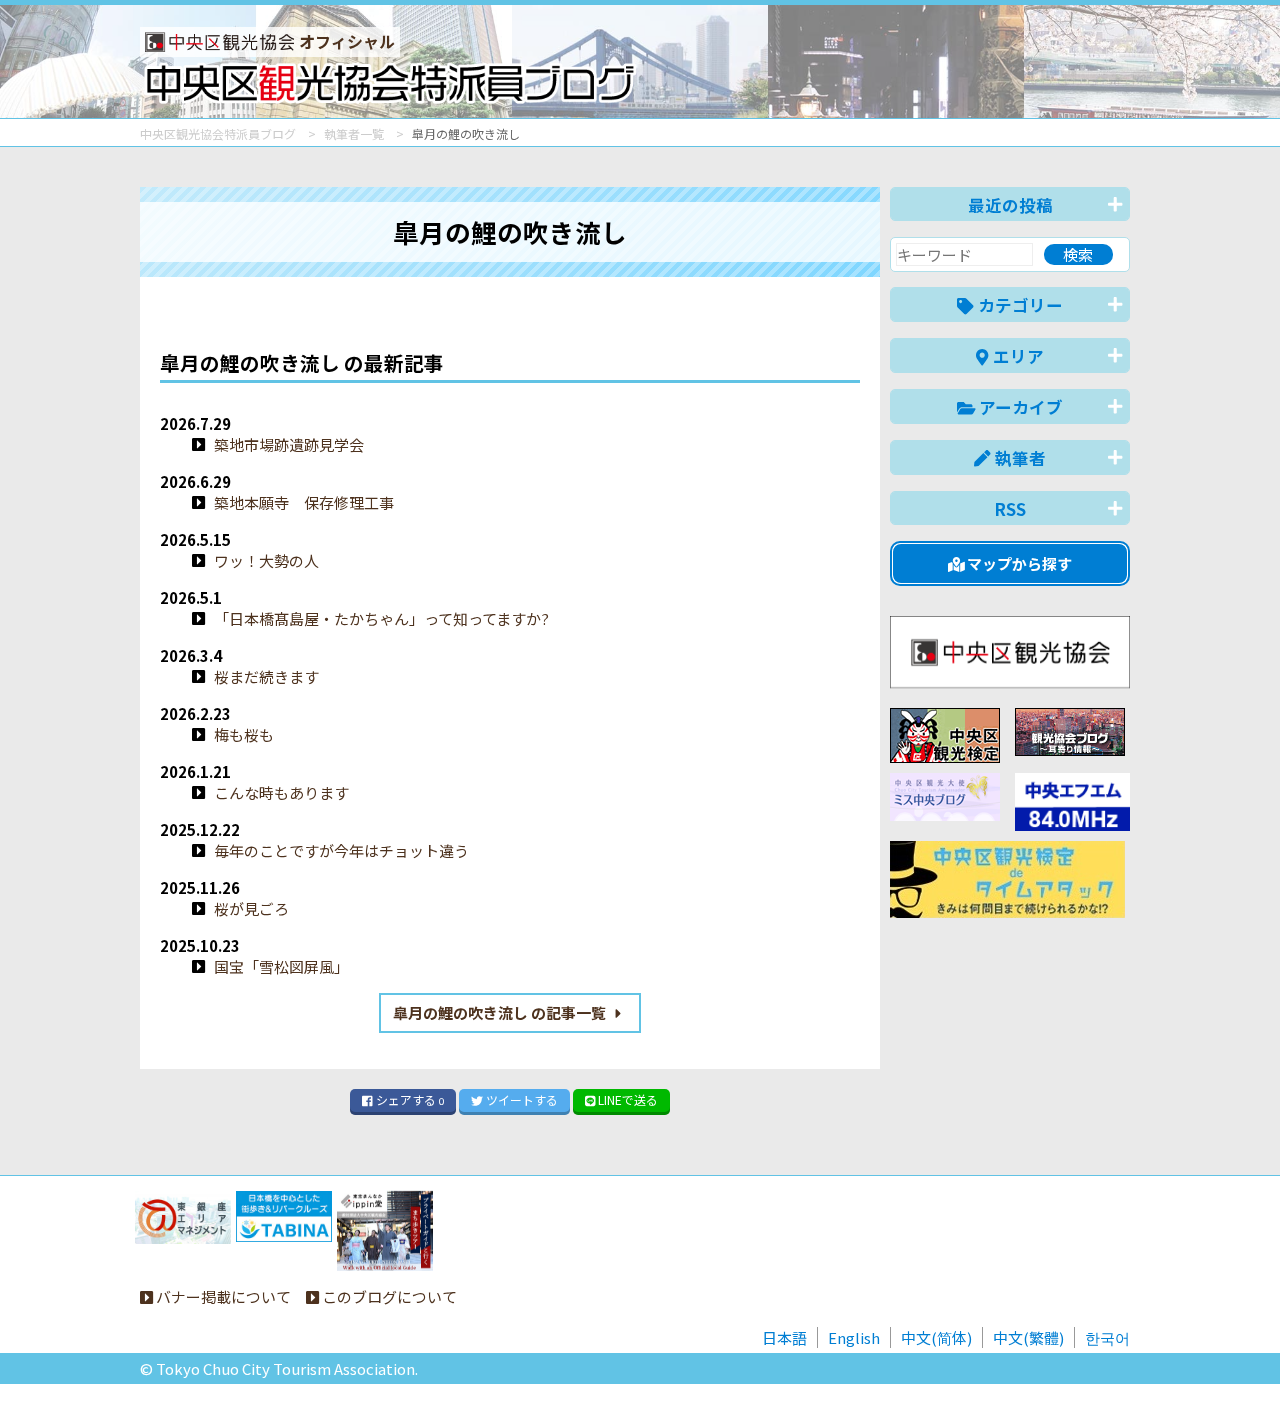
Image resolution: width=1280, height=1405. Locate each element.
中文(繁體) (1028, 1337)
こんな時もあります (281, 792)
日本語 (784, 1337)
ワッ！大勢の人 (266, 560)
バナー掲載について (222, 1296)
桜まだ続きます (266, 676)
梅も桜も (244, 734)
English (854, 1337)
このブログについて (388, 1296)
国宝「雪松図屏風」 (281, 966)
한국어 (1107, 1337)
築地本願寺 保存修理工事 (304, 502)
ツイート (520, 1099)
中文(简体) (936, 1337)
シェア (408, 1099)
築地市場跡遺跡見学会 (289, 444)
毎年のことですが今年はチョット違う (341, 850)
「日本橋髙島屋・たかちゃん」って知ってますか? (381, 618)
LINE (626, 1099)
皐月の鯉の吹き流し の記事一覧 (501, 1012)
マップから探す (1018, 563)
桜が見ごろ (251, 908)
